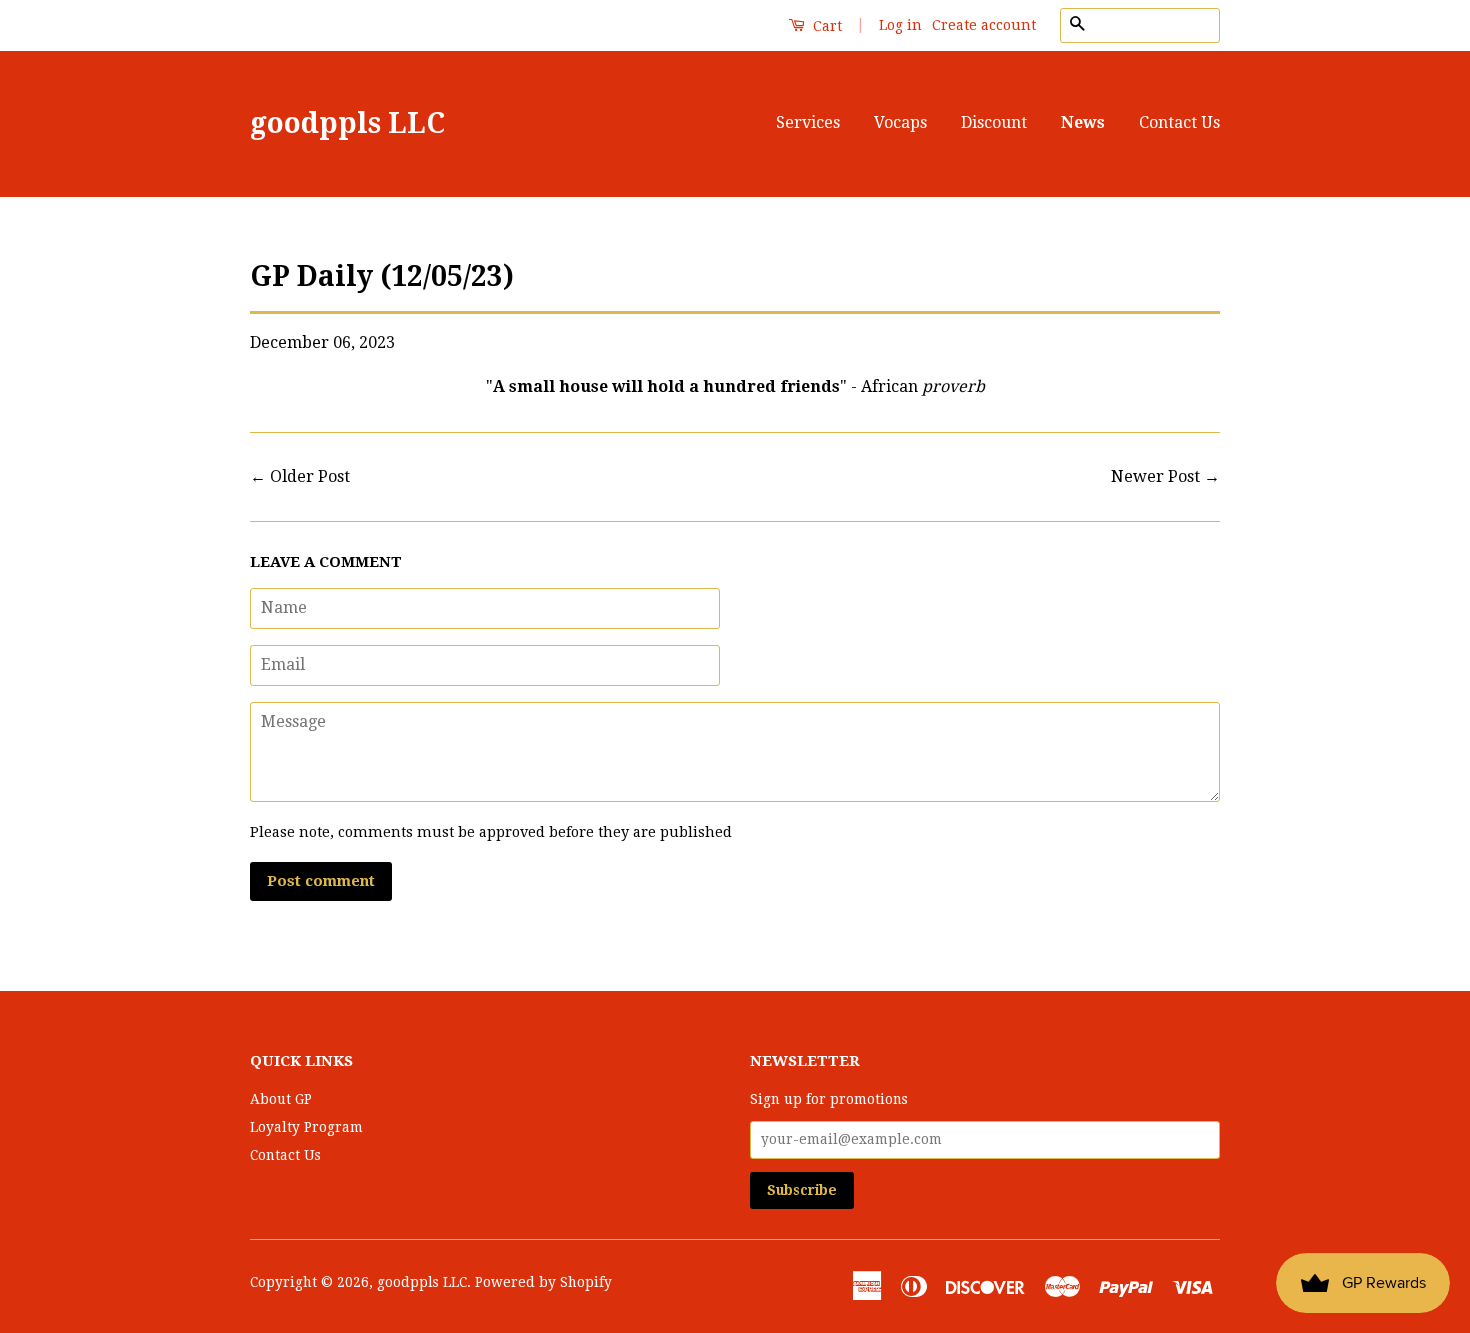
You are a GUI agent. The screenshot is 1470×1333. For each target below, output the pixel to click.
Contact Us (1179, 122)
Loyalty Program (306, 1127)
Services (808, 122)
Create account (984, 25)
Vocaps (900, 122)
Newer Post (1155, 476)
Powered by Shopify (543, 1282)
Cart (825, 26)
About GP (281, 1099)
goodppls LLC (347, 123)
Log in (900, 25)
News (1083, 122)
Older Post (310, 476)
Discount (994, 122)
